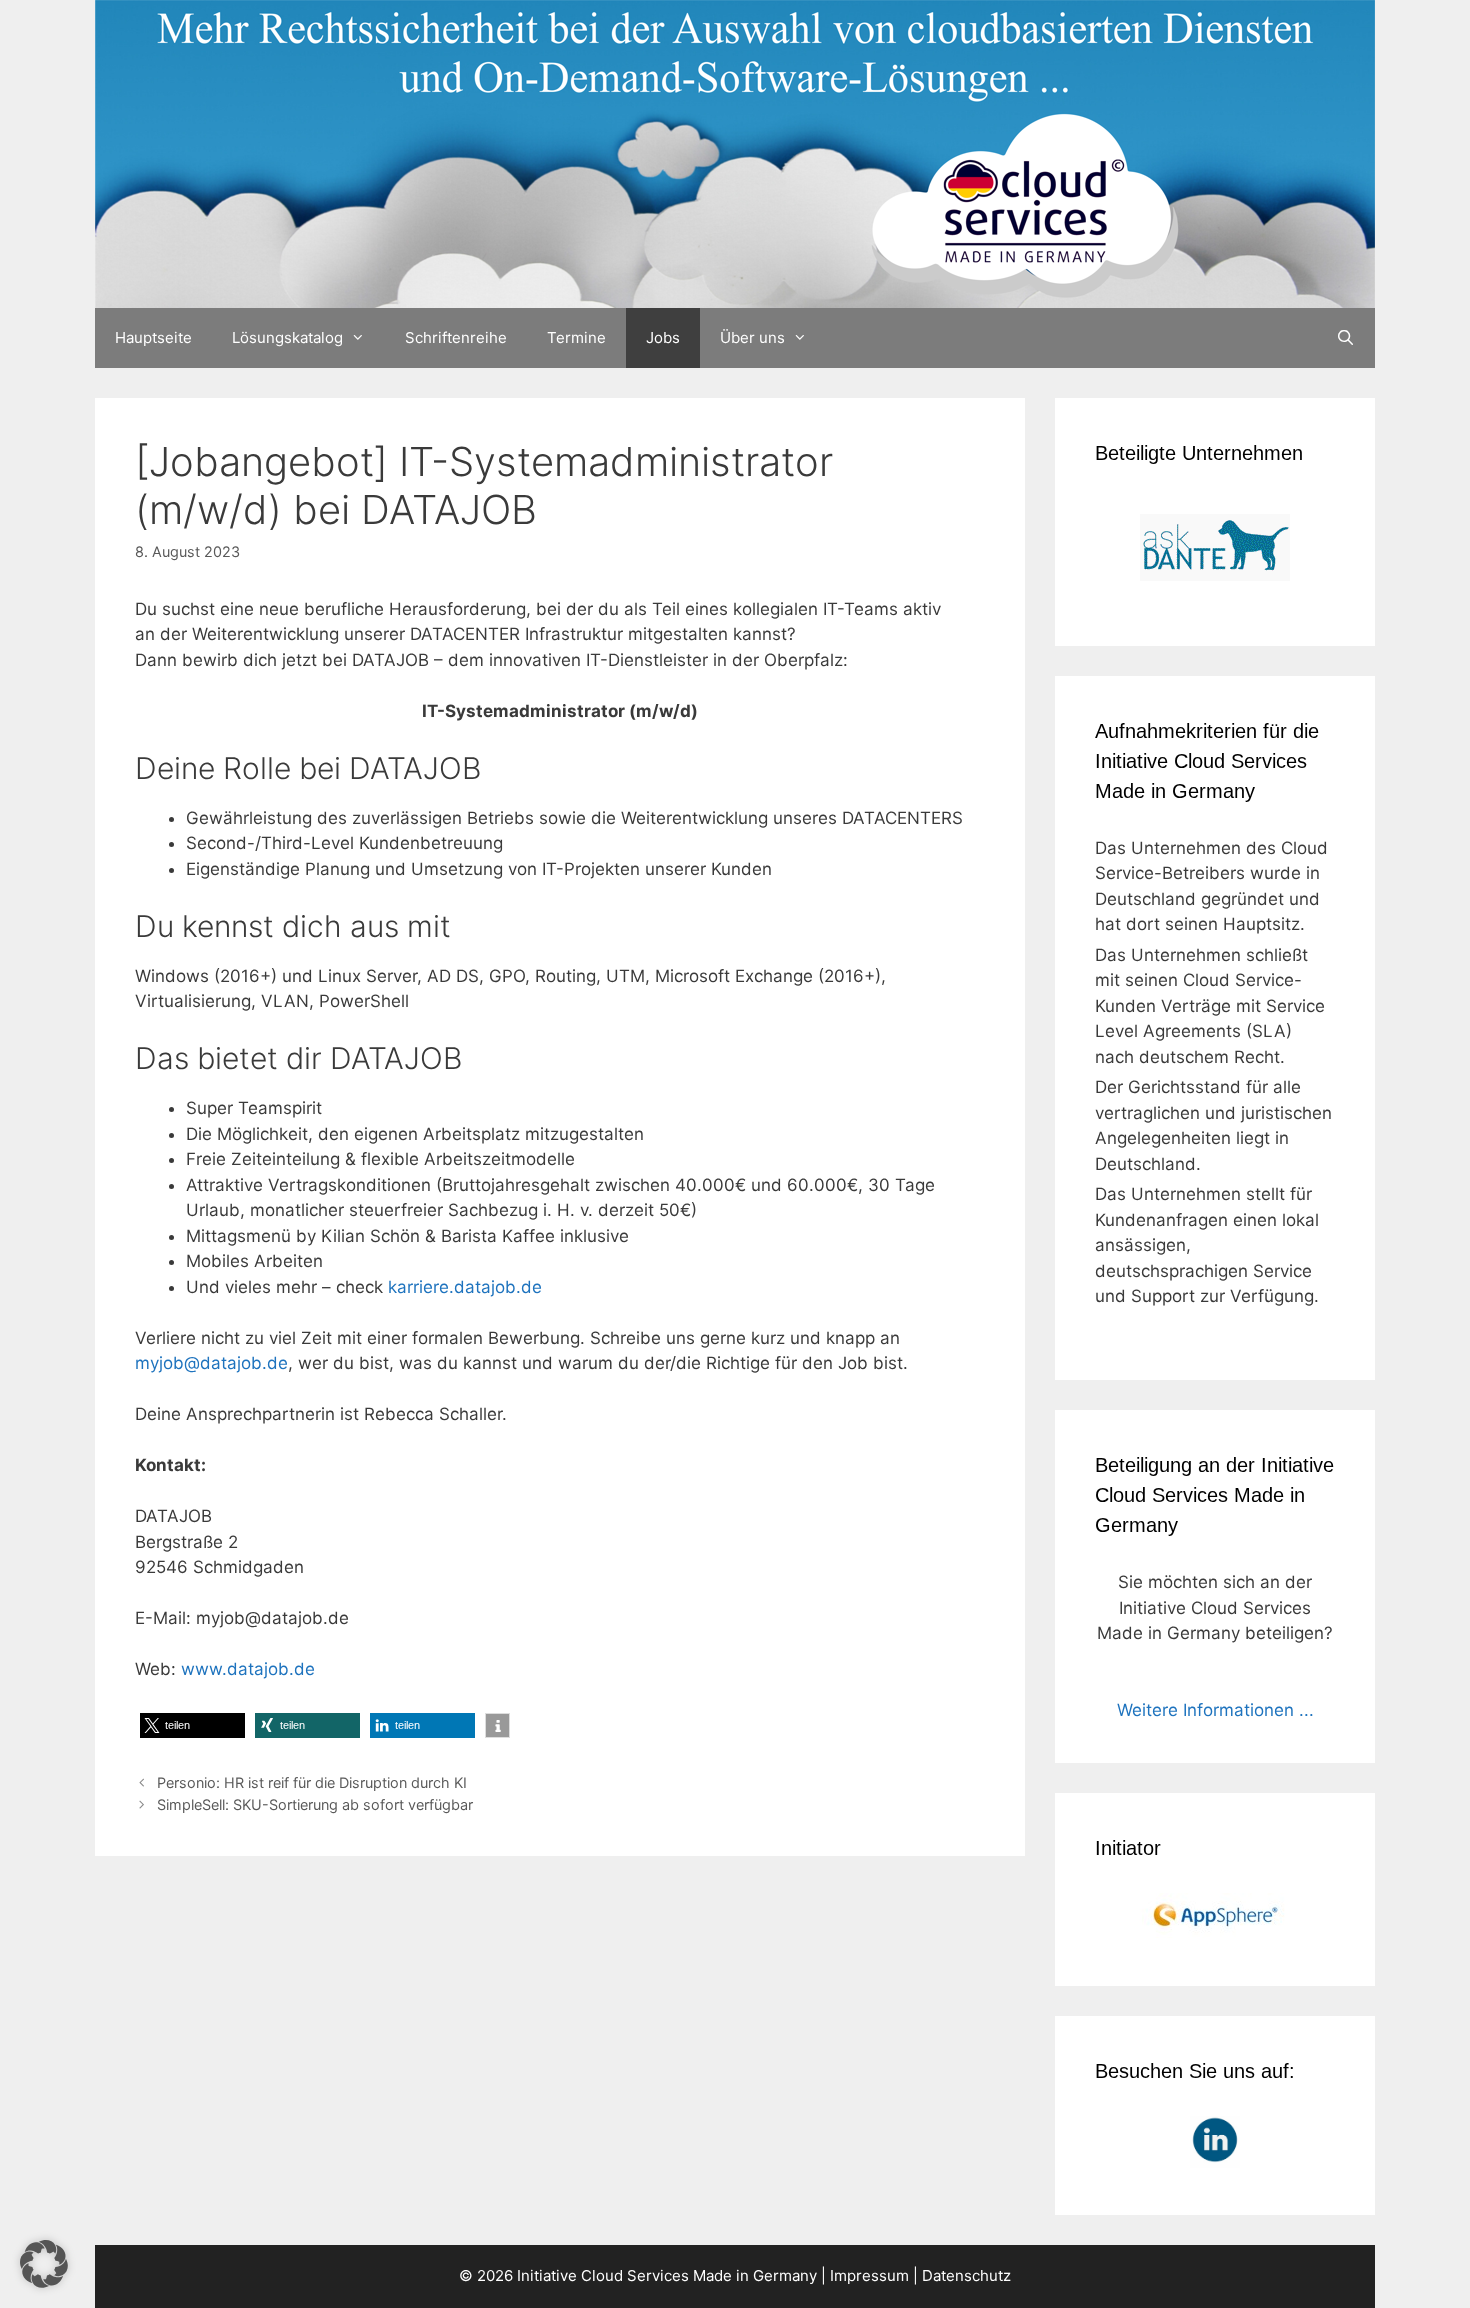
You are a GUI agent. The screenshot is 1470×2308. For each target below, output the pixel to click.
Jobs (663, 337)
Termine (576, 337)
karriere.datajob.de (465, 1287)
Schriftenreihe (456, 337)
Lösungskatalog (287, 337)
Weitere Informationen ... (1215, 1710)
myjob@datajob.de (211, 1363)
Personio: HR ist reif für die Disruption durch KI (312, 1782)
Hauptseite (153, 337)
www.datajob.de (248, 1669)
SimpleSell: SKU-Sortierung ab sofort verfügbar (315, 1804)
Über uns (752, 337)
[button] (192, 1725)
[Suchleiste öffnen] (1345, 338)
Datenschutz (966, 2275)
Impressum (869, 2275)
